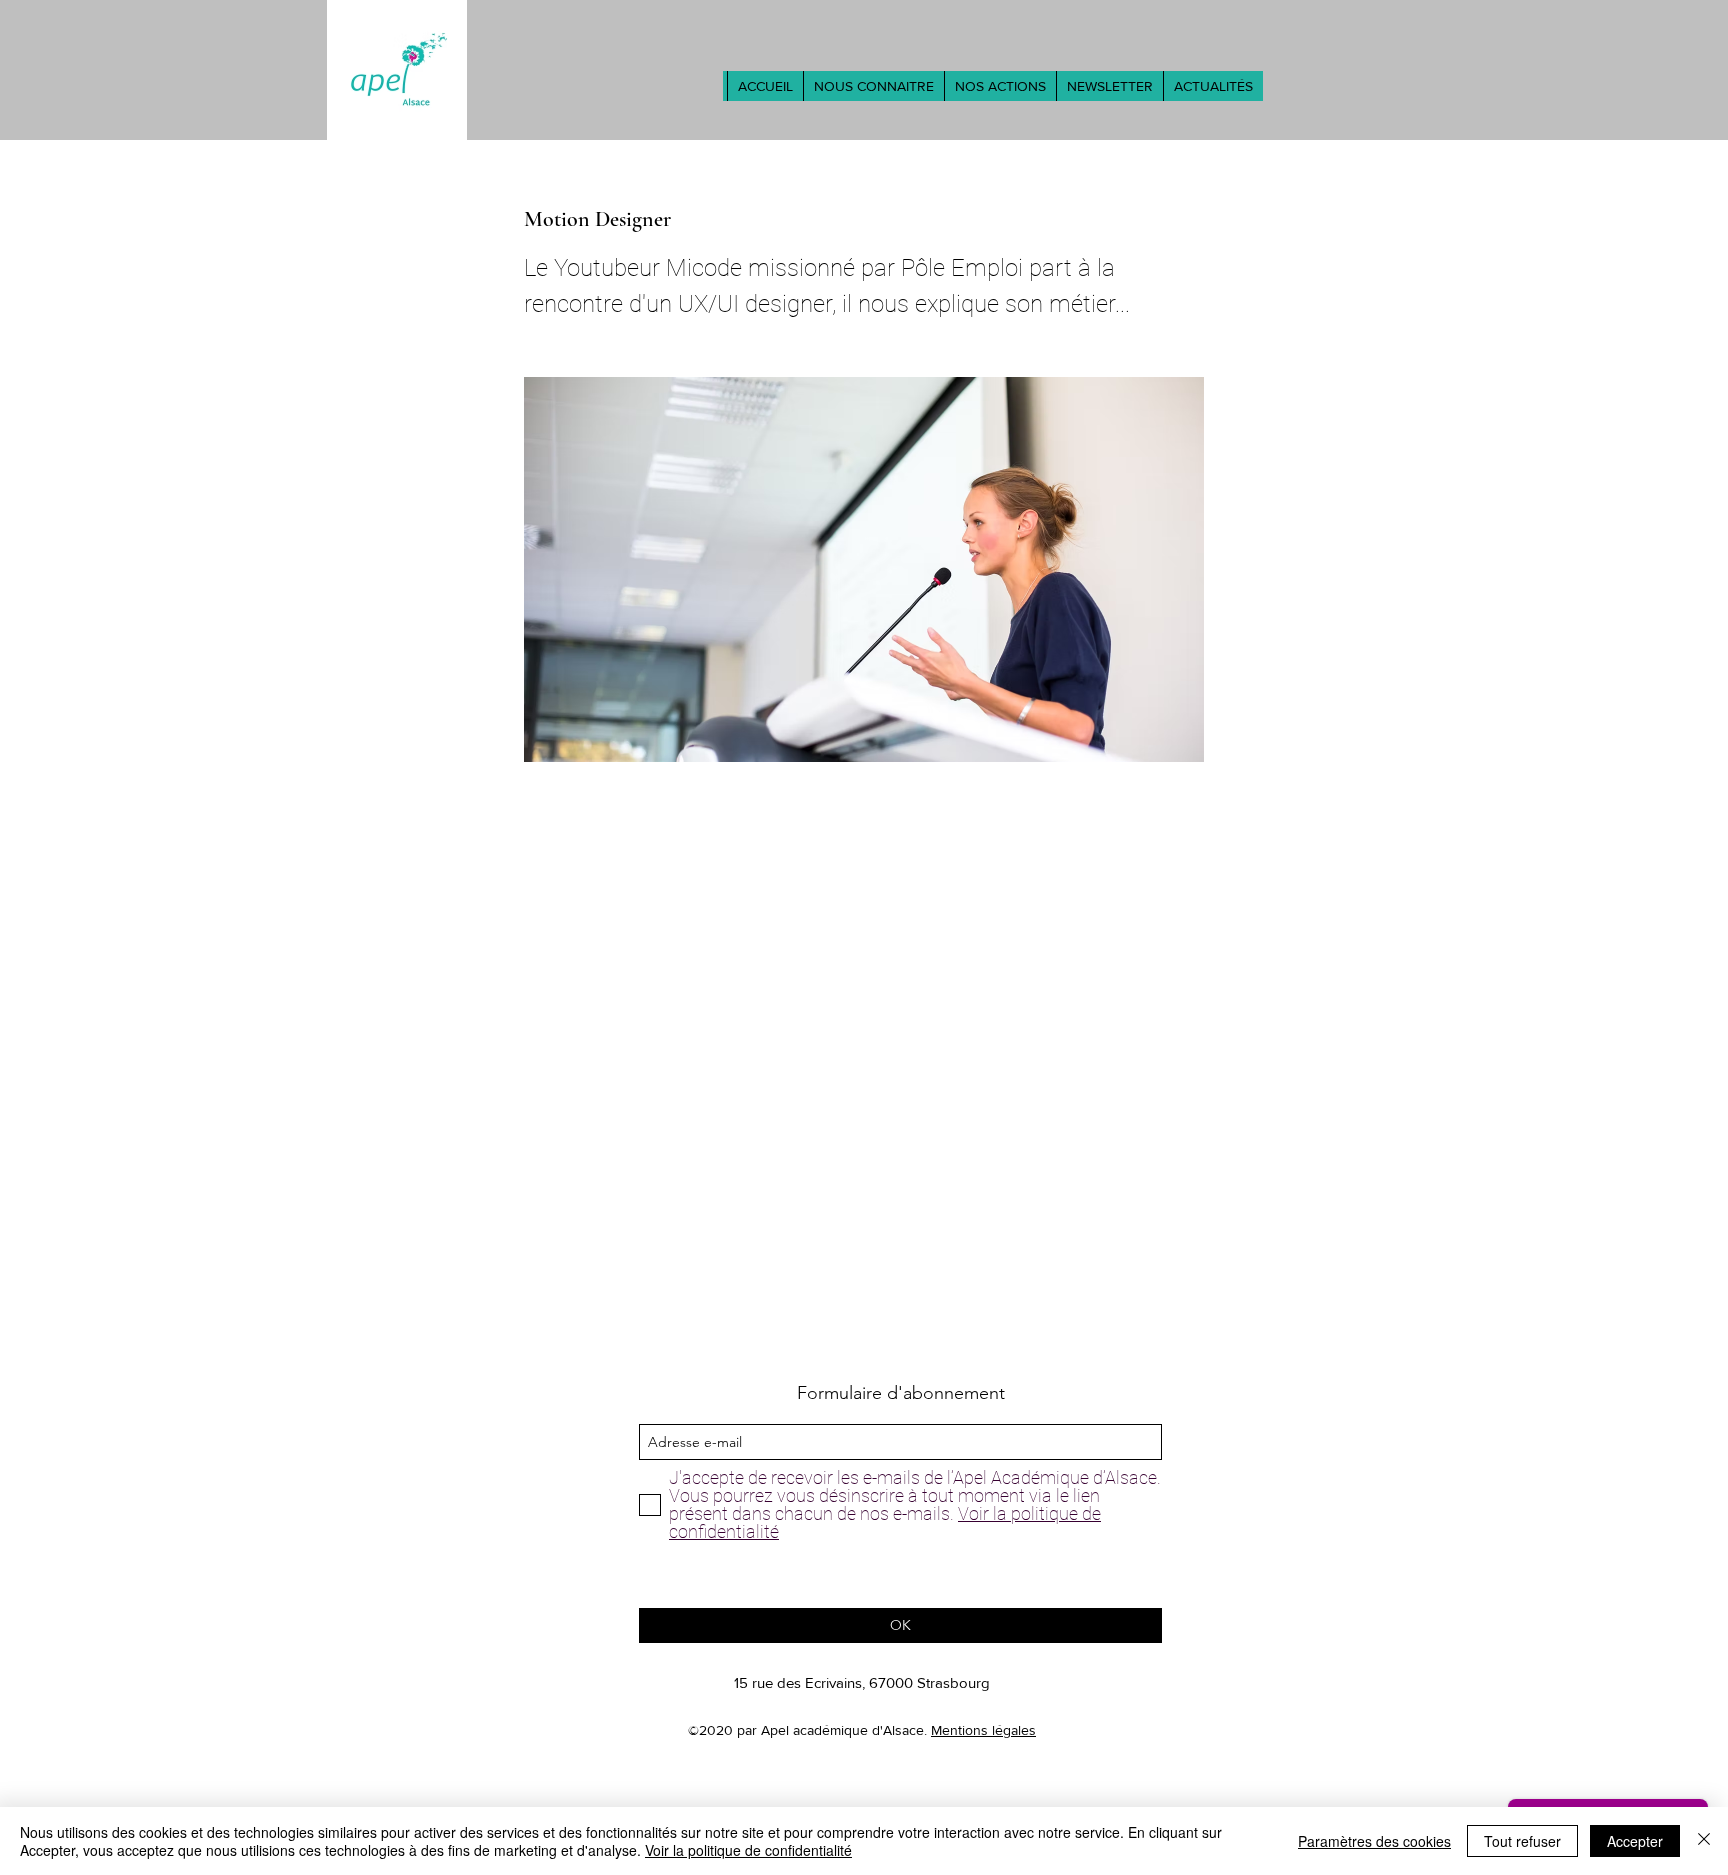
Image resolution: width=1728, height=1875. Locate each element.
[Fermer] (1704, 1841)
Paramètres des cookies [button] (1374, 1841)
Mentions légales (983, 1730)
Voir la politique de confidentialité (748, 1850)
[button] (873, 86)
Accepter (1635, 1841)
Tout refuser (1522, 1841)
